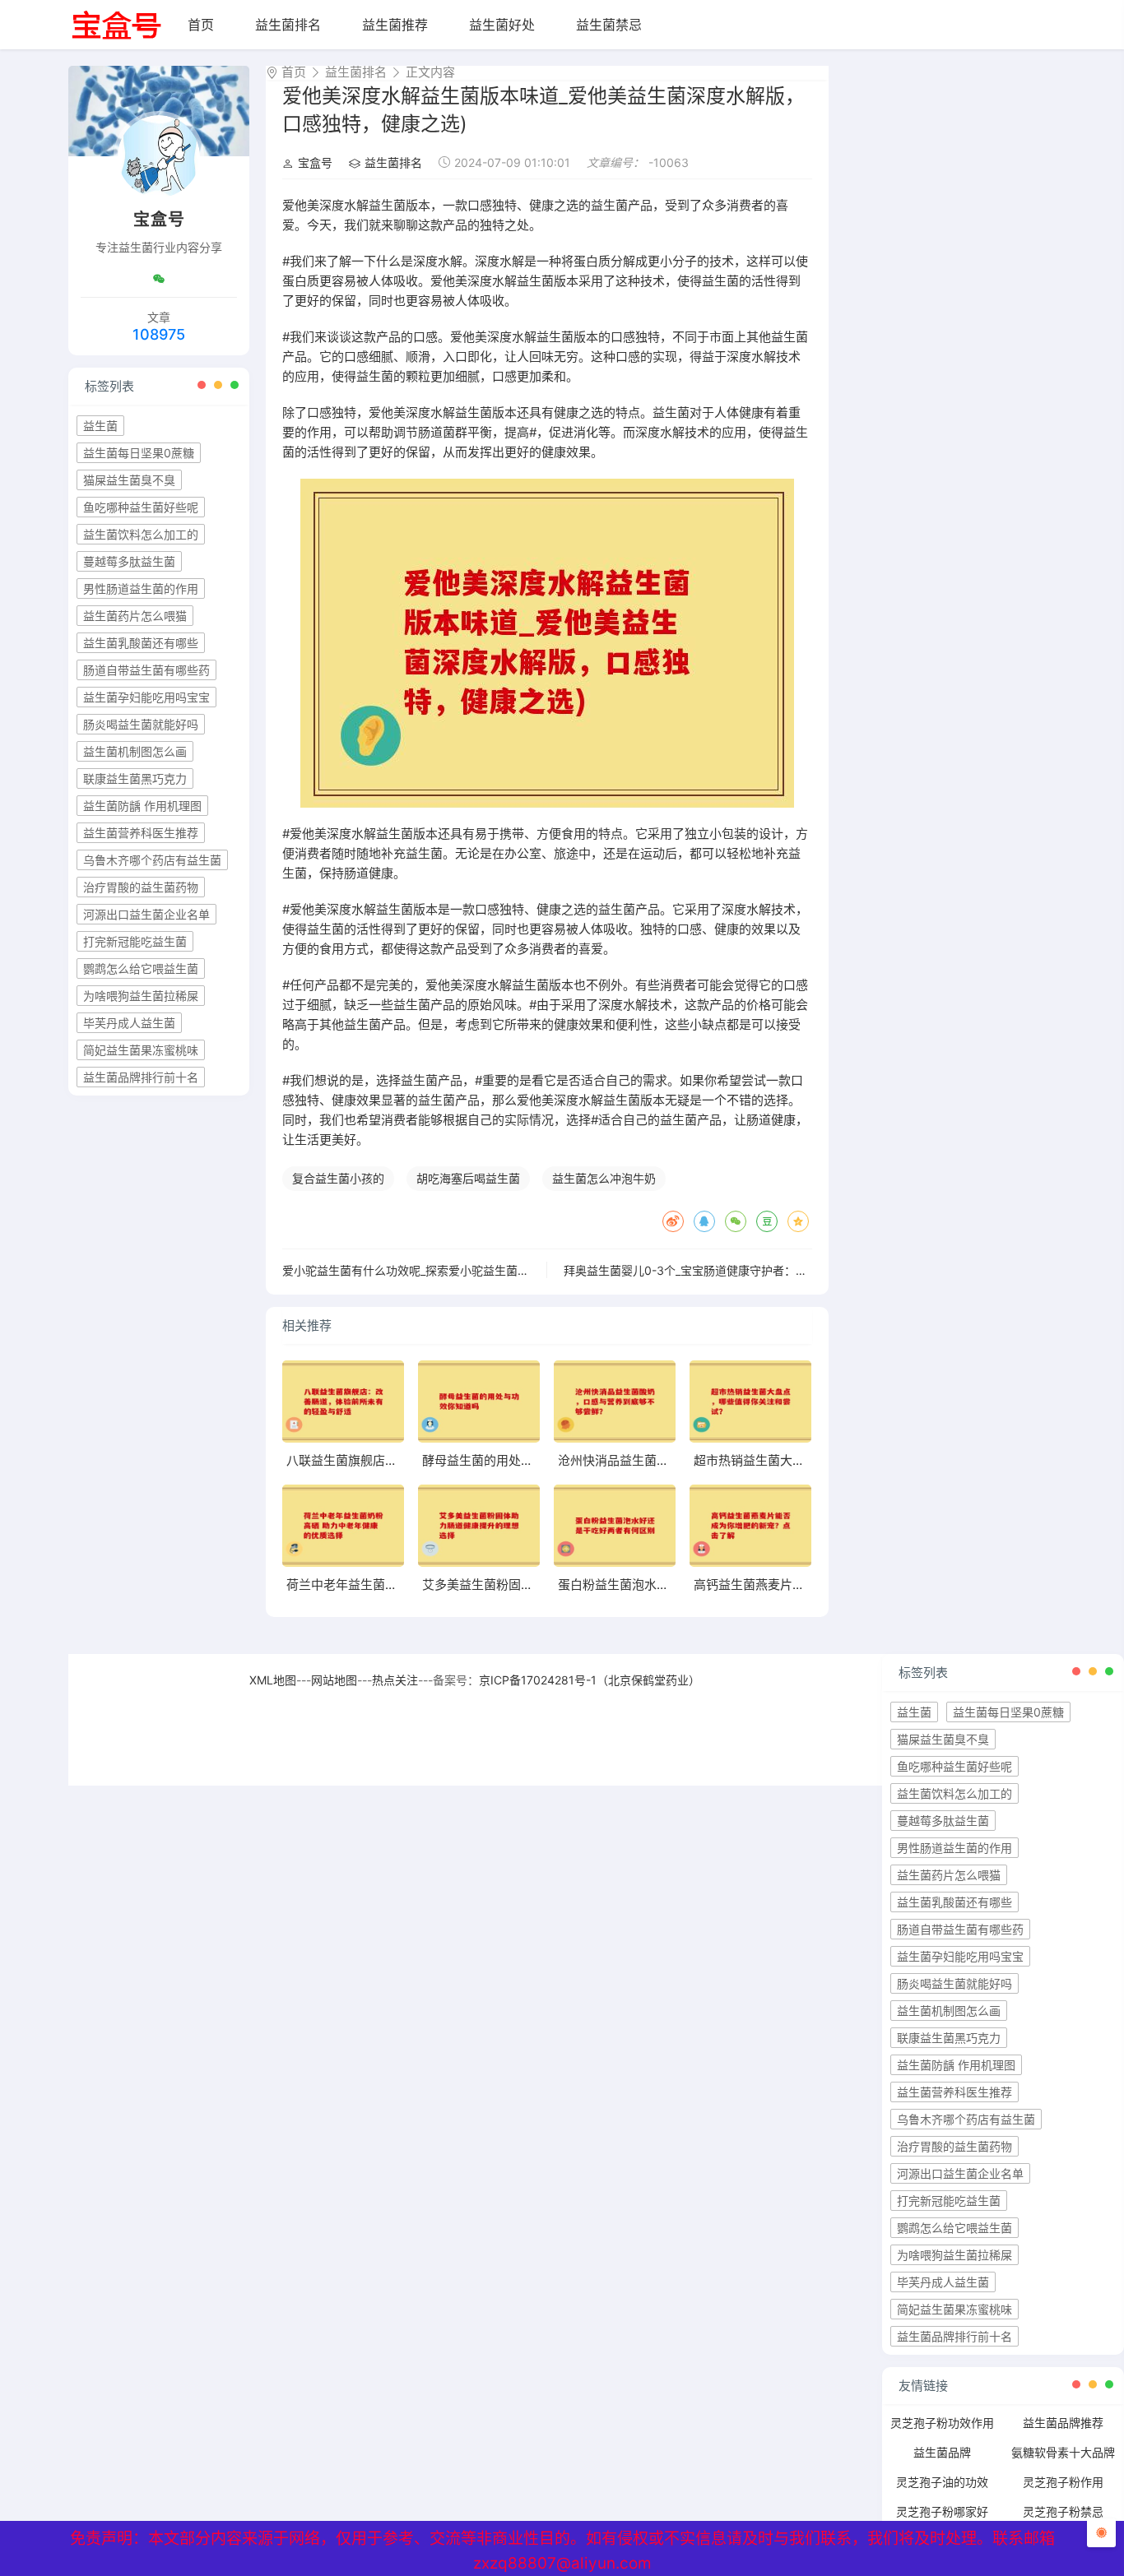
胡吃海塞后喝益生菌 (468, 1178)
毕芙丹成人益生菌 (129, 1023)
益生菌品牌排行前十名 (141, 1077)
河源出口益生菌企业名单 (146, 914)
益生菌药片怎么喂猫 (135, 616)
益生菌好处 (502, 25)
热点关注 (395, 1680)
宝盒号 (315, 162)
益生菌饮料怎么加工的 (141, 534)
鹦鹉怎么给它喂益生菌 (141, 968)
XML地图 (273, 1680)
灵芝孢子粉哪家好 (942, 2511)
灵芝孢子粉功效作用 (942, 2423)
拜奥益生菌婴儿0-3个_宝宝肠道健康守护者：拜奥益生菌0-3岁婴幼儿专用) (755, 1270)
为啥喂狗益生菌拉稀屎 (141, 996)
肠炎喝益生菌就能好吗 (141, 724)
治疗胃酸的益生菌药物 (141, 887)
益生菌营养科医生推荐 (141, 833)
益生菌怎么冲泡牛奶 (604, 1178)
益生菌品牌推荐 (1063, 2423)
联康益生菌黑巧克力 (135, 778)
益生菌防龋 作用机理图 (142, 806)
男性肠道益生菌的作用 (141, 588)
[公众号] (159, 279)
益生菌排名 (288, 25)
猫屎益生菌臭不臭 (129, 480)
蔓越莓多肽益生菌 (129, 561)
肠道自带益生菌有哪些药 (146, 670)
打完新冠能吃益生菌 (135, 941)
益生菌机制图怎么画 (135, 751)
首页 (201, 25)
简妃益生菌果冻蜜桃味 (141, 1050)
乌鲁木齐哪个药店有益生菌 (152, 860)
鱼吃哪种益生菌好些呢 (141, 507)
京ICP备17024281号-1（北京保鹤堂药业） (590, 1680)
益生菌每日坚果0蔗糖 (139, 453)
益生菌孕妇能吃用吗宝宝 (146, 697)
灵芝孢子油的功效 (942, 2482)
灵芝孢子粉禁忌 (1063, 2511)
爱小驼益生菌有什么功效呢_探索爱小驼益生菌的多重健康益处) (442, 1270)
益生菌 (100, 426)
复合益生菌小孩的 (338, 1178)
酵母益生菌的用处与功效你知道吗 (515, 1460)
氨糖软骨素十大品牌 (1063, 2452)
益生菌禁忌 (609, 25)
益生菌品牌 (942, 2452)
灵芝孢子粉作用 (1063, 2482)
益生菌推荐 (395, 25)
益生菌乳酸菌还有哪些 (141, 643)
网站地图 (334, 1680)
